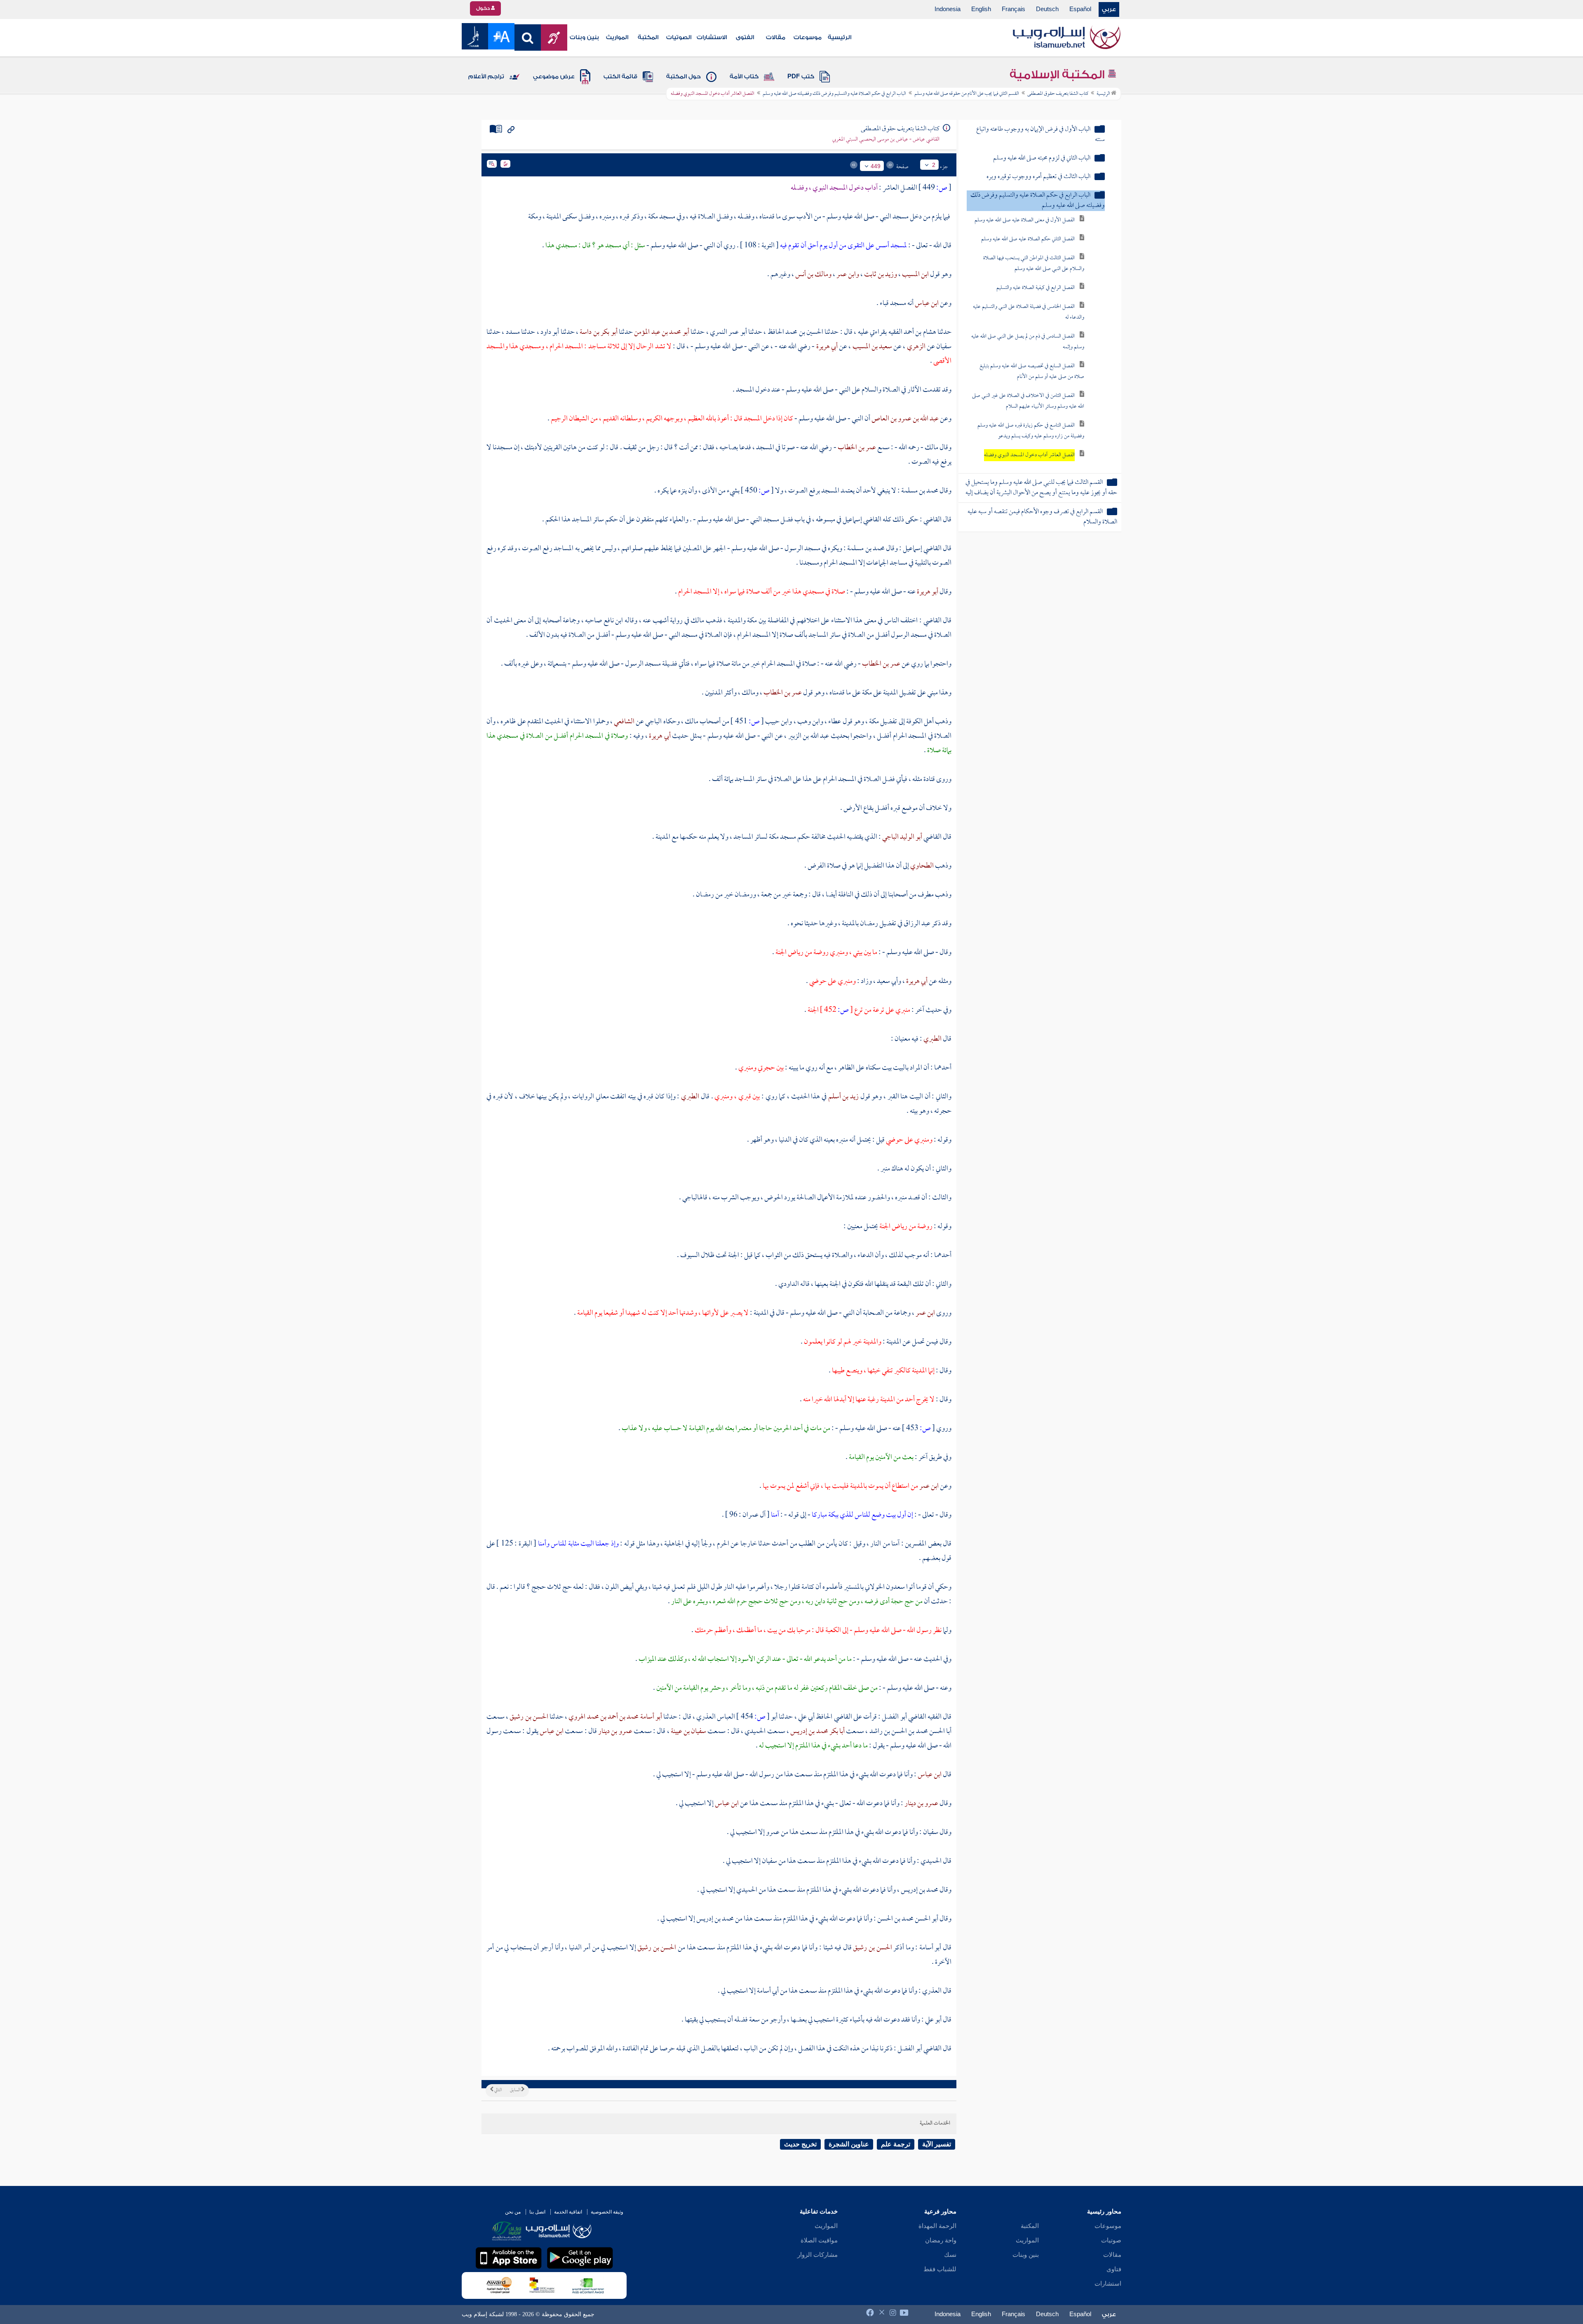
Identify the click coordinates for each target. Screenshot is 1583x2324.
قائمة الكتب (620, 77)
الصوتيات (679, 38)
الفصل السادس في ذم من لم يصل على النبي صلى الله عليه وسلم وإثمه (1028, 342)
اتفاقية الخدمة (568, 2212)
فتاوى (1114, 2269)
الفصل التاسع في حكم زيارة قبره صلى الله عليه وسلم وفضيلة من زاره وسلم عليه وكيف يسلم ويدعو (1031, 431)
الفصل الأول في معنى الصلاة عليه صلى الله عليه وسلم (1025, 220)
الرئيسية (840, 38)
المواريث (617, 38)
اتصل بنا (537, 2212)
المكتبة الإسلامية (1058, 75)
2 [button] (934, 165)
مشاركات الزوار (817, 2255)
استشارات (1108, 2284)
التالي (498, 2090)
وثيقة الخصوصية (607, 2212)
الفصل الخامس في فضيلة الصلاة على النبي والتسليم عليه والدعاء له (1029, 312)
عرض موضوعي (554, 77)
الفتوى (745, 38)
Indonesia (948, 9)
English (981, 9)
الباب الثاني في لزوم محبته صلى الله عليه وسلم (1042, 158)
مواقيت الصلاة (819, 2240)
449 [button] (876, 166)
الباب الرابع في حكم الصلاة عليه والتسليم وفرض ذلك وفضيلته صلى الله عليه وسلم (834, 94)
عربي (1109, 9)
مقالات (776, 38)
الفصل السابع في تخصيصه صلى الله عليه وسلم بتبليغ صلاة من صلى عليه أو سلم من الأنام (1032, 372)
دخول (484, 8)
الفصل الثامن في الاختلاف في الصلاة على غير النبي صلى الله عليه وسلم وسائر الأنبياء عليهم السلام (1028, 401)
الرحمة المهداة (937, 2226)
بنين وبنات (584, 38)
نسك (950, 2255)
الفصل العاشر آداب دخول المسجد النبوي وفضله (1029, 455)
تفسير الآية (937, 2144)
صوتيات (1111, 2240)
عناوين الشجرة (849, 2144)
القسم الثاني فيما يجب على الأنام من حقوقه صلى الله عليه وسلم (967, 94)
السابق (516, 2090)
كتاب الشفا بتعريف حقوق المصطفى (1058, 94)
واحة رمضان (941, 2240)
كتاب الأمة (744, 77)
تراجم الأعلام (486, 77)
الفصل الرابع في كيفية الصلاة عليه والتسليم (1036, 288)
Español (1080, 9)
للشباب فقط (940, 2269)
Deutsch (1047, 9)
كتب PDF (801, 77)
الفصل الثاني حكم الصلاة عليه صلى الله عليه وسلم (1028, 239)
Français (1013, 9)
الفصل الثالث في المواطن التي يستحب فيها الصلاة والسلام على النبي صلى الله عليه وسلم (1034, 264)
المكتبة (648, 38)
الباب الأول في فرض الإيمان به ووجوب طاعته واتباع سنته (1040, 135)
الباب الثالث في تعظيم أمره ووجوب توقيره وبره (1038, 177)
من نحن (513, 2212)
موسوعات (808, 38)
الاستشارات (712, 38)
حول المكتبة (683, 77)
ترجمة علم (896, 2144)
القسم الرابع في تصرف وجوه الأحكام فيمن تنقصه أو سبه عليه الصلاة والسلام (1042, 517)
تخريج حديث (800, 2144)
